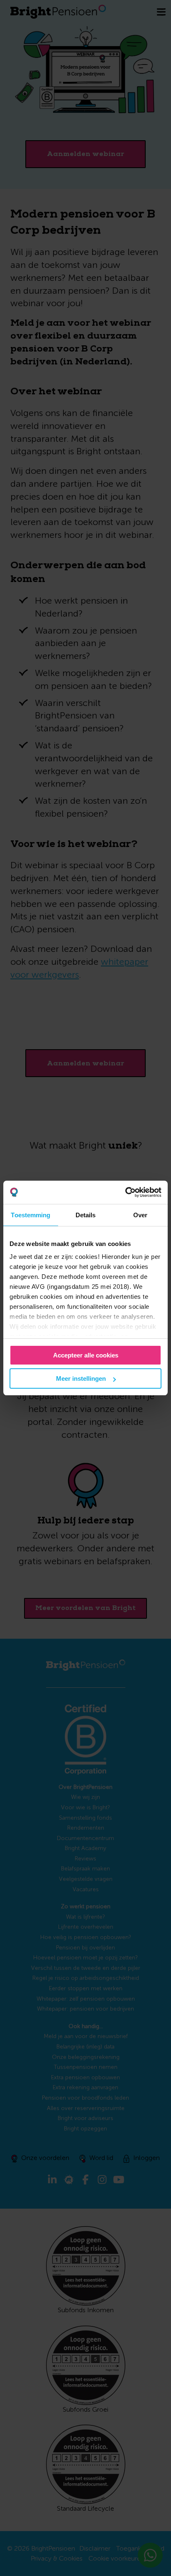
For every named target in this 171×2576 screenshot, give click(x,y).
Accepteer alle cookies (86, 1355)
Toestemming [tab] (31, 1215)
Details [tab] (86, 1215)
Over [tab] (140, 1215)
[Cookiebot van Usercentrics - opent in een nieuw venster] (125, 1192)
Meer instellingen (81, 1378)
